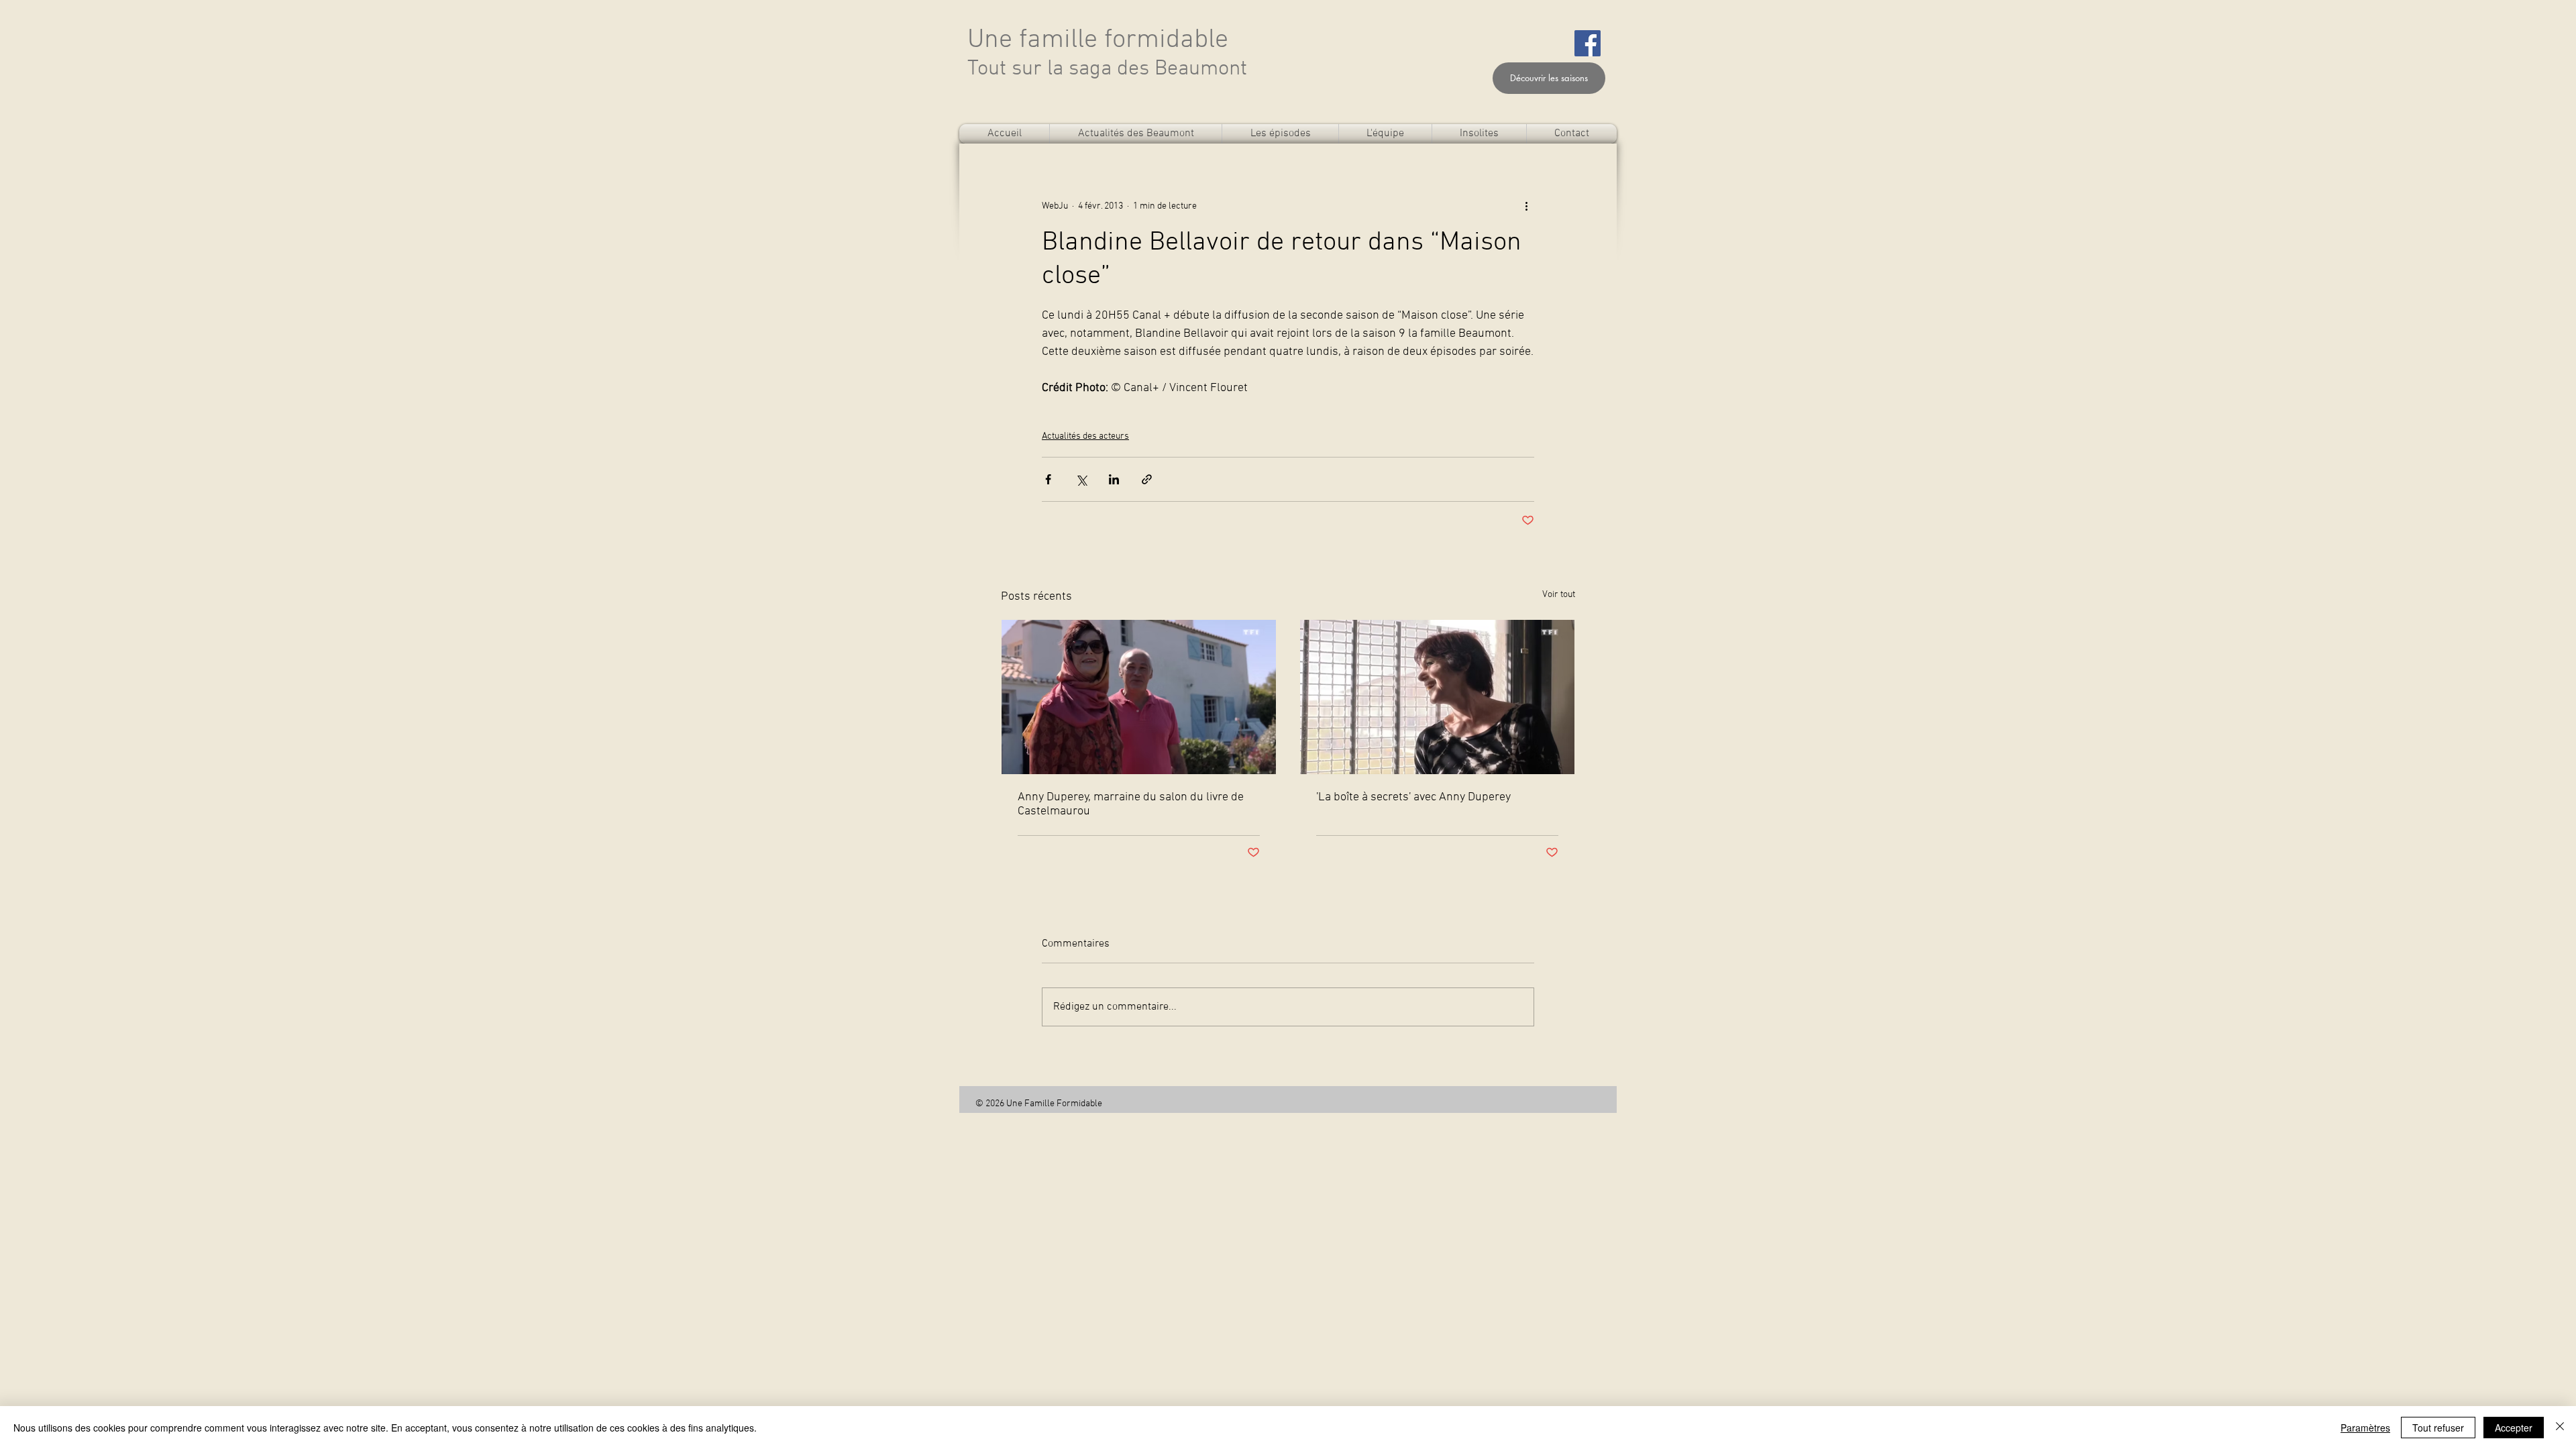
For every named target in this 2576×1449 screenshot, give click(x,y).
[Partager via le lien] (1147, 479)
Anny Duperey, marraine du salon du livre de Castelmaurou (1131, 804)
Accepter (2514, 1428)
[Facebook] (1588, 43)
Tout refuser (2438, 1428)
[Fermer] (2560, 1428)
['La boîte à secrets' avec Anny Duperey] (1437, 697)
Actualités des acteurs (1085, 436)
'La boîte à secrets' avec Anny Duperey (1413, 797)
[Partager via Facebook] (1048, 479)
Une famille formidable (1098, 40)
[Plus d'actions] (1526, 206)
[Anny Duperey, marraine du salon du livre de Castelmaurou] (1139, 697)
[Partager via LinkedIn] (1114, 479)
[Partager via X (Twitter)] (1081, 479)
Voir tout (1559, 595)
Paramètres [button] (2365, 1428)
